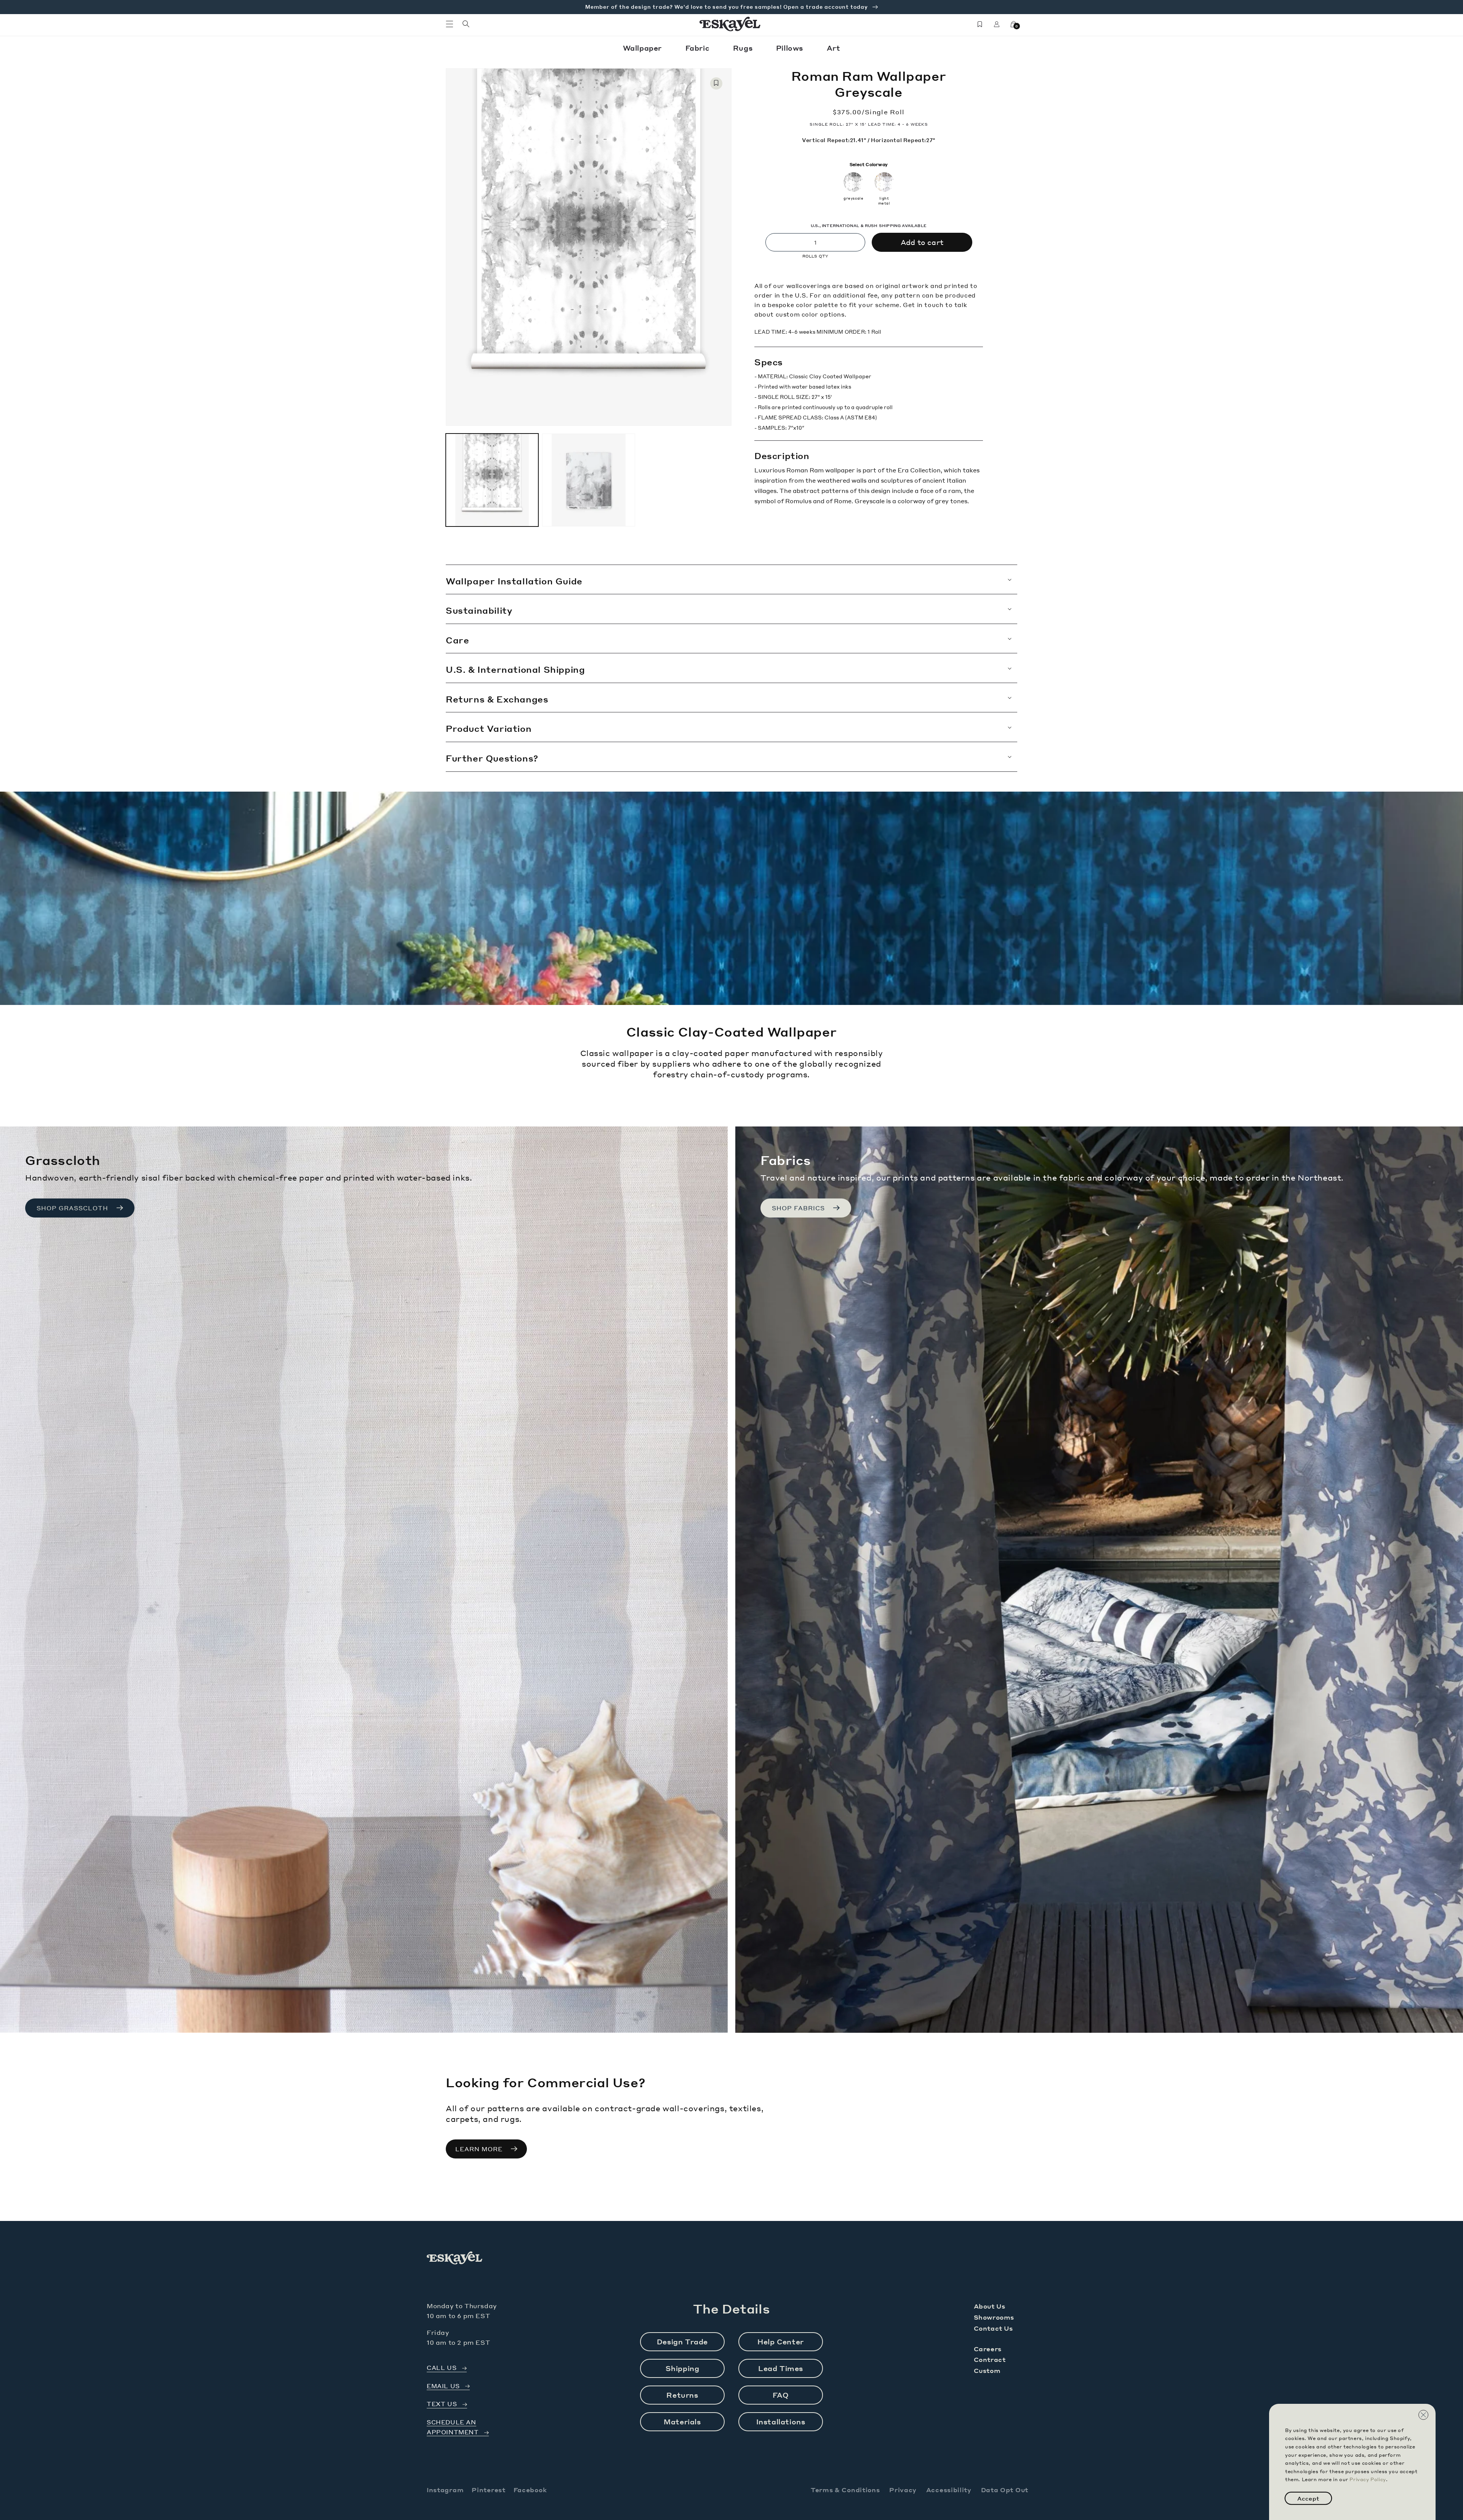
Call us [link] (442, 2368)
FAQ (781, 2395)
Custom (987, 2370)
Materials (682, 2422)
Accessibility (949, 2490)
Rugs (744, 48)
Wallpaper (643, 48)
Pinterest (488, 2490)
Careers (988, 2349)
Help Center (781, 2342)
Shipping (683, 2368)
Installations (781, 2422)
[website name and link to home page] (730, 24)
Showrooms (994, 2317)
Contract (990, 2359)
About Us (990, 2306)
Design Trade (682, 2342)
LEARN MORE (479, 2149)
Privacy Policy (1368, 2479)
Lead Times (781, 2368)
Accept (1308, 2498)
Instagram (445, 2490)
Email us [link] (443, 2386)
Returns (682, 2395)
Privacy (903, 2490)
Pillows (791, 48)
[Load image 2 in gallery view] (588, 480)
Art (834, 48)
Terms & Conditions (845, 2490)
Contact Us (993, 2328)
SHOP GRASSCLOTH (72, 1208)
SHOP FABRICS (798, 1208)
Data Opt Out (1005, 2490)
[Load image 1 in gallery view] (492, 480)
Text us (442, 2404)
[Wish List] (980, 24)
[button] (450, 24)
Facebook (530, 2490)
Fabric (699, 48)
